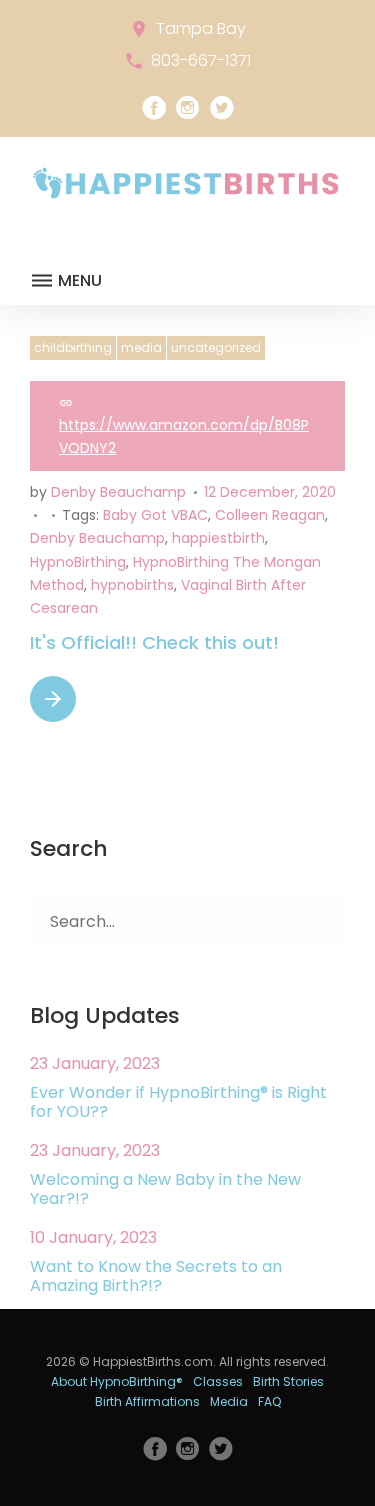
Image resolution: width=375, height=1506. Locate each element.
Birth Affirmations (147, 1401)
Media (141, 347)
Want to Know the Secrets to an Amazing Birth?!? (156, 1276)
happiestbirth (218, 538)
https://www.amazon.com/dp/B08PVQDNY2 (184, 436)
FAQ (269, 1401)
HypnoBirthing (78, 562)
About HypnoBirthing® (117, 1381)
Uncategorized (216, 347)
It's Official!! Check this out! (154, 642)
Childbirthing (73, 347)
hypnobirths (132, 585)
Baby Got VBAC (155, 515)
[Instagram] (188, 108)
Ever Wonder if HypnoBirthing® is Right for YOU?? (178, 1102)
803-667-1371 (201, 60)
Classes (218, 1381)
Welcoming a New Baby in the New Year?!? (165, 1189)
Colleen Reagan (270, 515)
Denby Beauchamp (118, 492)
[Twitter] (222, 108)
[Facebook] (154, 108)
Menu (78, 280)
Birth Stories (288, 1381)
